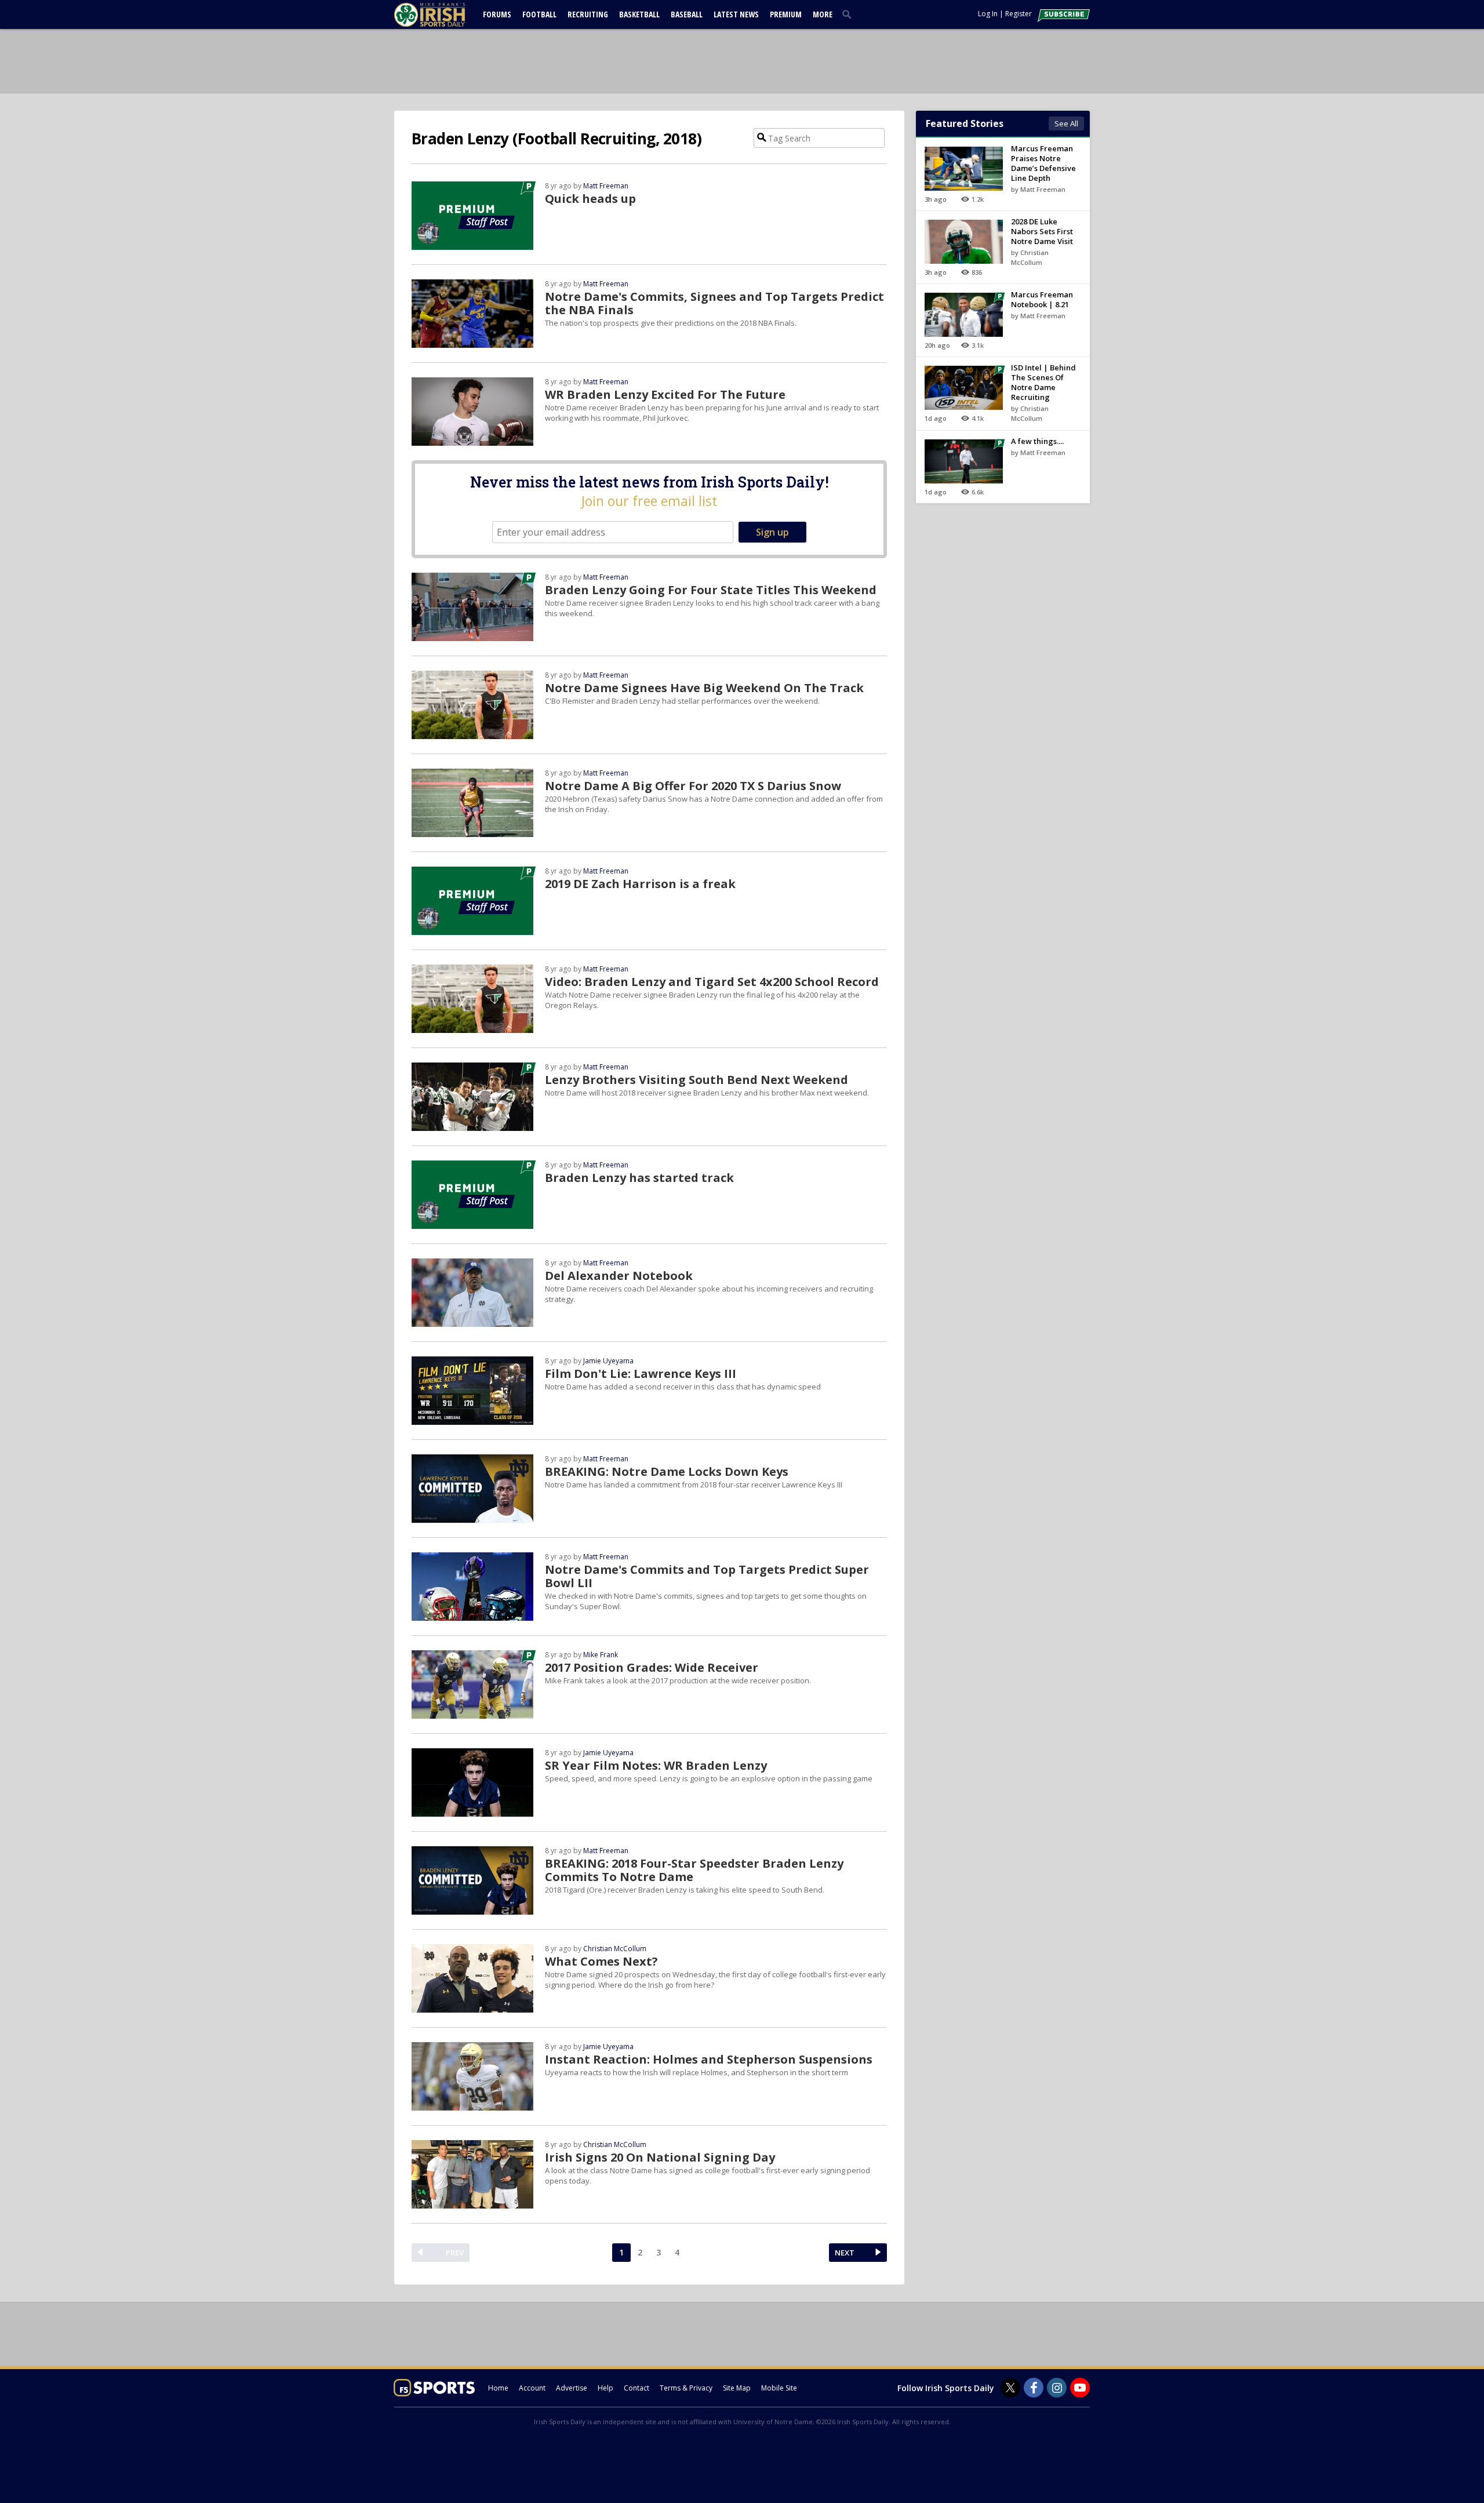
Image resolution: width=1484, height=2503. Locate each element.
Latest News (736, 14)
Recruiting (588, 14)
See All (1066, 123)
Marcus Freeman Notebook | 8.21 (1042, 299)
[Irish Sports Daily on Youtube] (1080, 2388)
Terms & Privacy (686, 2388)
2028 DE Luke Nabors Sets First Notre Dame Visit (1042, 231)
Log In (988, 14)
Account (532, 2388)
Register (1019, 14)
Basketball (639, 14)
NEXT (845, 2253)
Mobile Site (779, 2388)
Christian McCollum (615, 1949)
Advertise (572, 2388)
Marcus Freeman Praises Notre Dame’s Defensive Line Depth (1043, 163)
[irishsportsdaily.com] (443, 15)
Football (539, 14)
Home (498, 2388)
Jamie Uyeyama (608, 1361)
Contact (636, 2388)
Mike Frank (601, 1655)
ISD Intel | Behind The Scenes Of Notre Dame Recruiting (1043, 382)
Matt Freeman (606, 186)
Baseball (687, 14)
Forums (497, 14)
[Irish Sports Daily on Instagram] (1057, 2388)
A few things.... (1037, 441)
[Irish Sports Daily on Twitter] (1010, 2388)
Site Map (737, 2388)
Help (605, 2388)
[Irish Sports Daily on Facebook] (1034, 2388)
